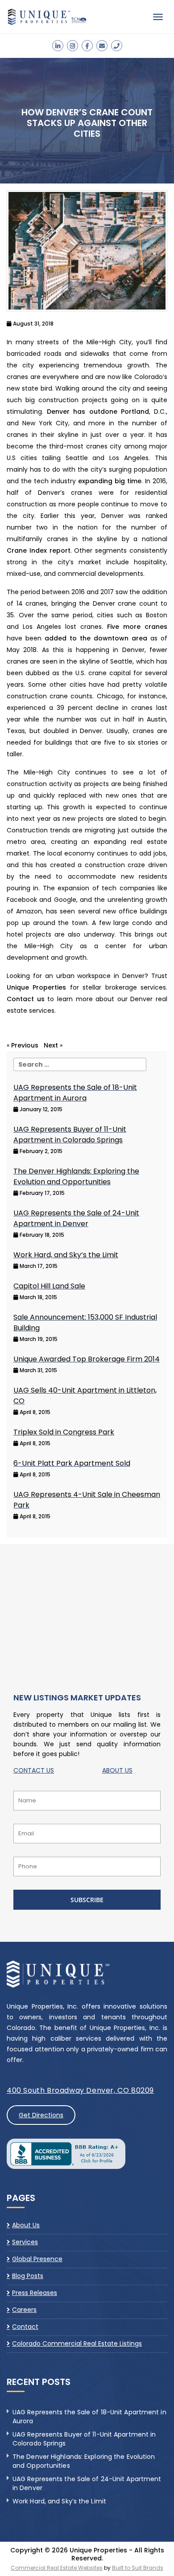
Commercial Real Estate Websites (57, 2568)
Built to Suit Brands (138, 2568)
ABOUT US (117, 1770)
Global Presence (37, 2259)
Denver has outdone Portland (98, 412)
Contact (25, 2327)
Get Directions (41, 2115)
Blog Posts (28, 2276)
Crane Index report (39, 550)
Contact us (26, 999)
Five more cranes (137, 627)
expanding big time (110, 481)
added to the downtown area (96, 638)
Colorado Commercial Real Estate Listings (77, 2344)
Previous (25, 1045)
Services (25, 2242)
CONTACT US (34, 1770)
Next (51, 1045)
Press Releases (35, 2293)
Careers (24, 2310)
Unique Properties (36, 987)
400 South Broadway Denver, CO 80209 (80, 2090)
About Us (26, 2225)
